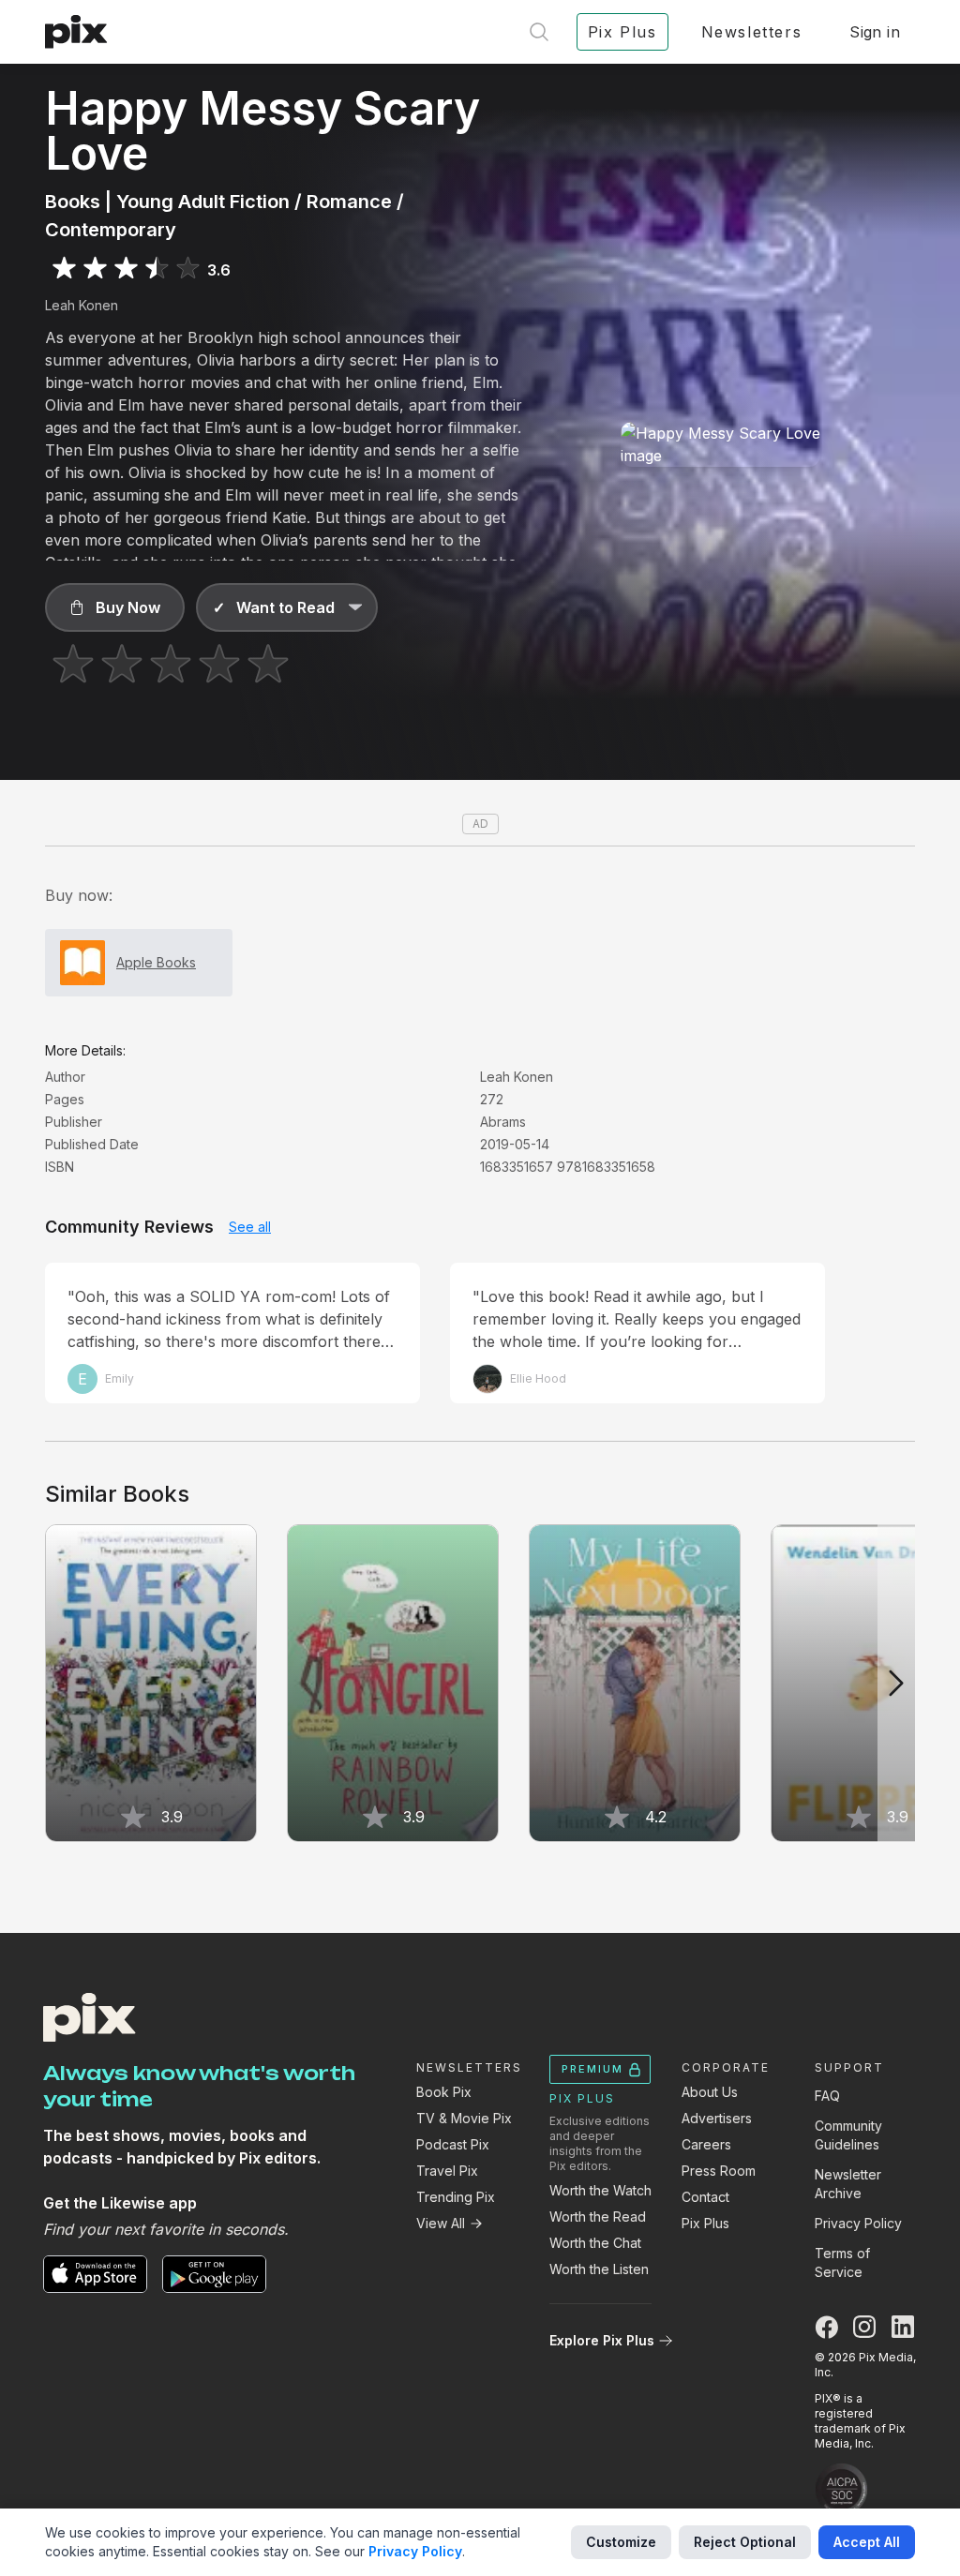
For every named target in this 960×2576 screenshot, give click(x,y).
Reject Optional (745, 2542)
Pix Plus (705, 2223)
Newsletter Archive (848, 2184)
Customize (621, 2542)
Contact (705, 2197)
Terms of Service (842, 2262)
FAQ (827, 2096)
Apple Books (156, 962)
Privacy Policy (858, 2223)
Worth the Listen (599, 2269)
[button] (115, 607)
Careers (706, 2144)
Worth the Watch (600, 2190)
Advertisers (717, 2118)
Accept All (867, 2542)
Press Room (719, 2171)
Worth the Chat (595, 2243)
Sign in (875, 32)
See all (250, 1227)
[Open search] (539, 32)
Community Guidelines (848, 2135)
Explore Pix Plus (602, 2340)
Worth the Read (598, 2217)
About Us (710, 2092)
